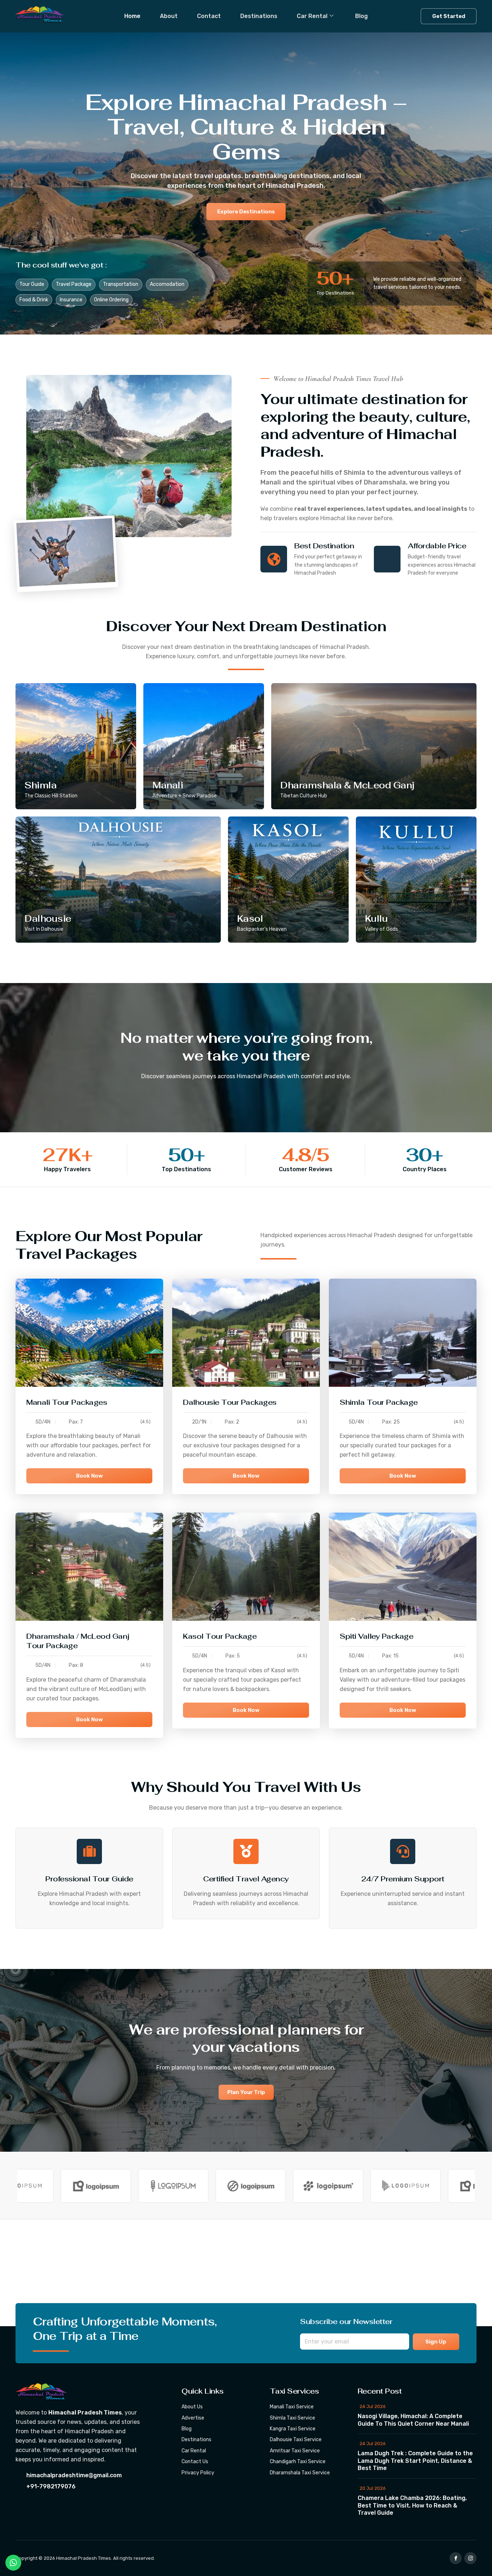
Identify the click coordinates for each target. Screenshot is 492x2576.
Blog (361, 16)
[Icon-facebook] (456, 2558)
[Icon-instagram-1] (470, 2558)
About (169, 16)
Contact (209, 16)
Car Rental (312, 16)
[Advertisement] (216, 2273)
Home (132, 16)
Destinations (259, 16)
